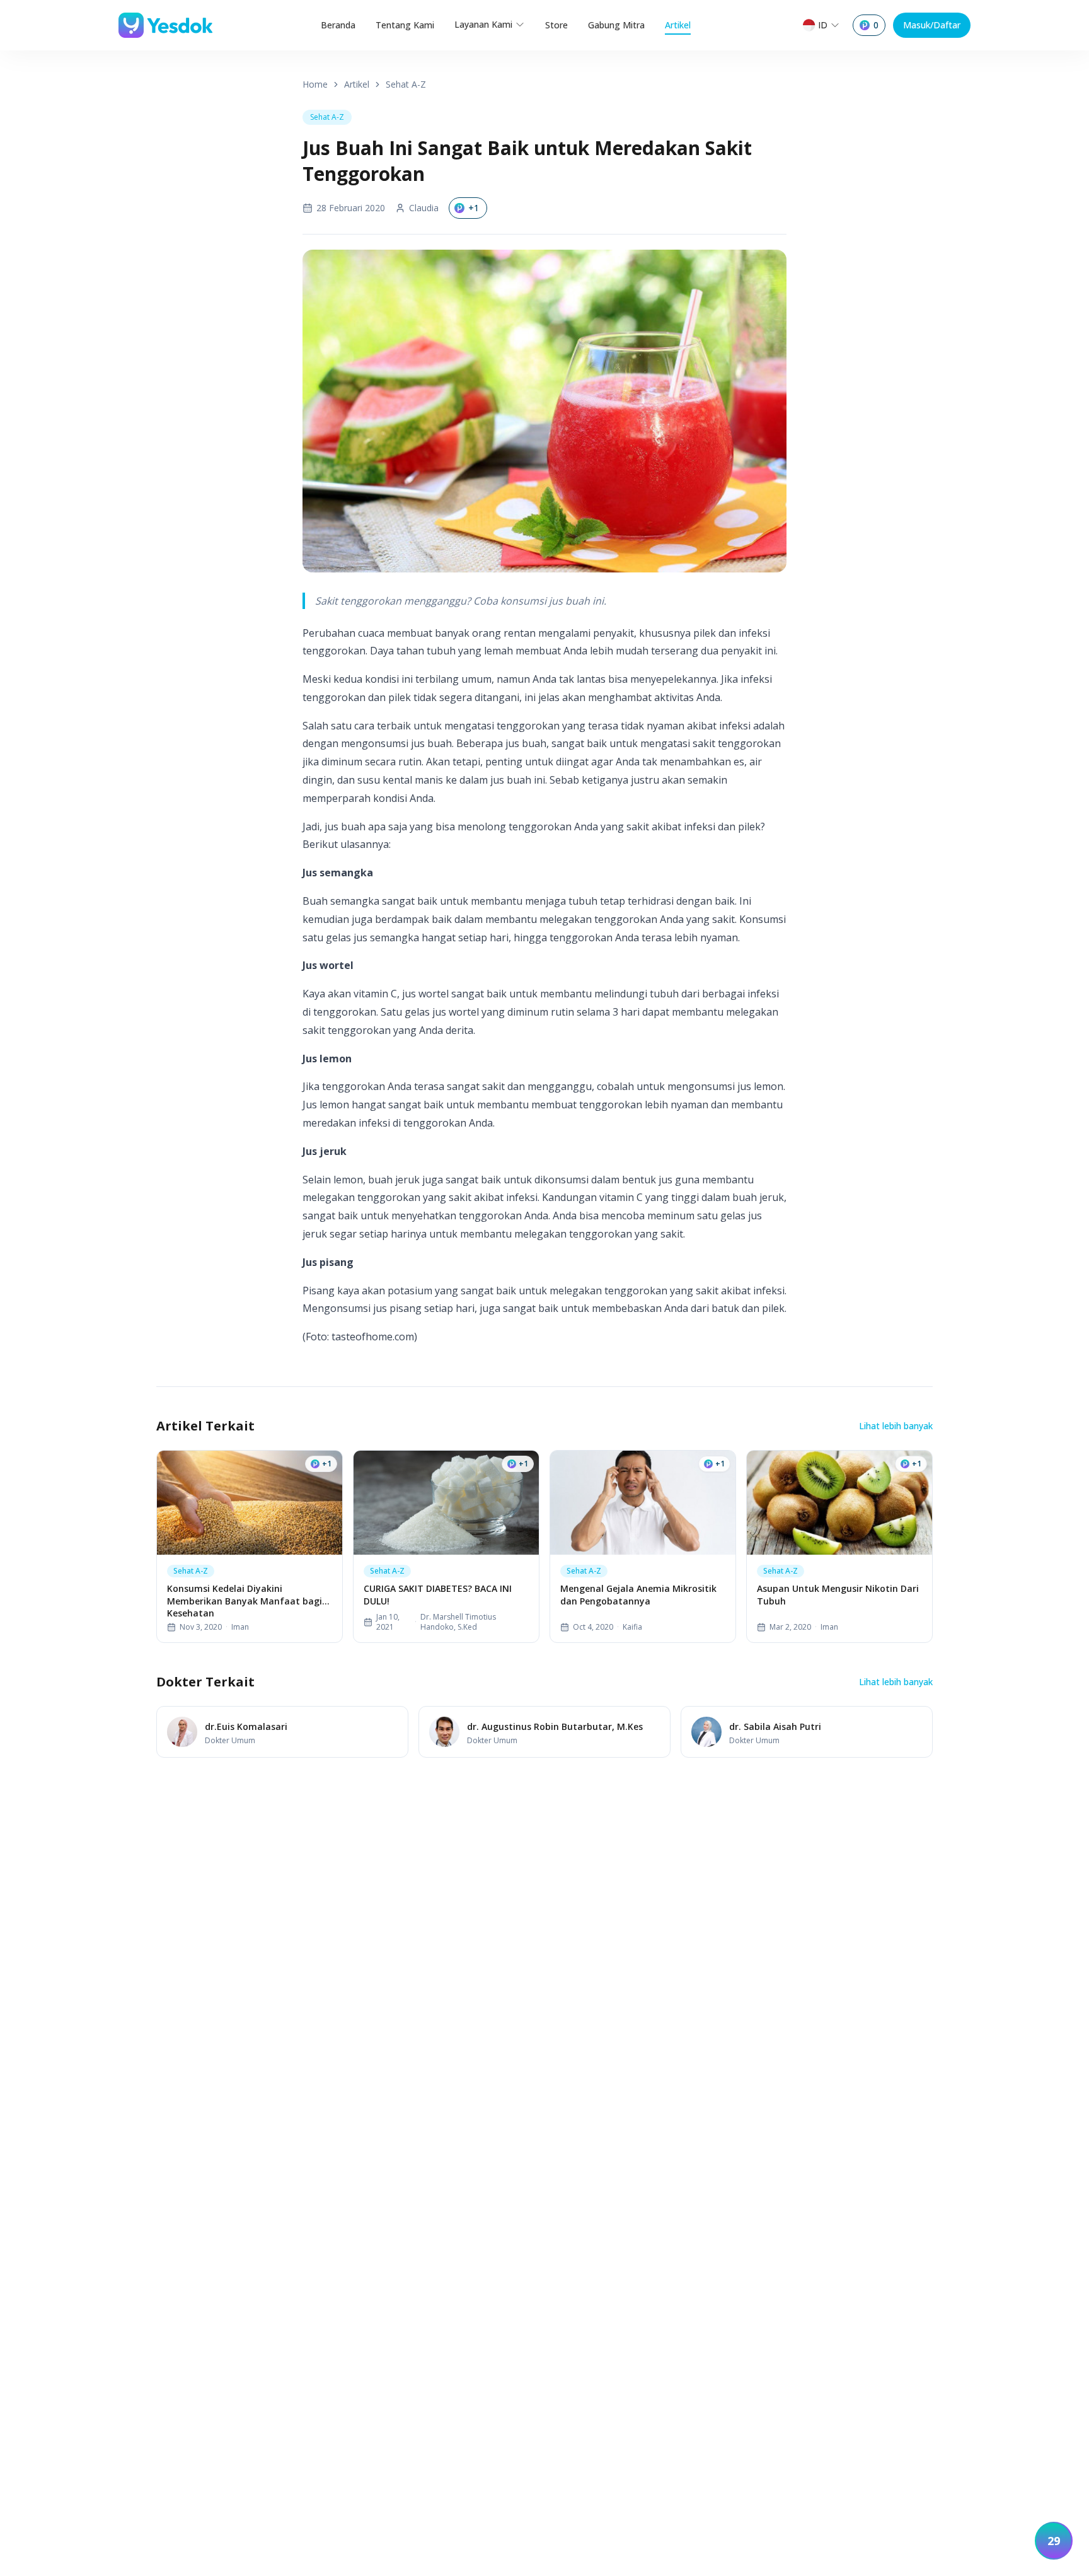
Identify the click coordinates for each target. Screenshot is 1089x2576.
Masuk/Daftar (932, 25)
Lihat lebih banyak (896, 1426)
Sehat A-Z (406, 84)
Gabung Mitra (616, 25)
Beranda (338, 25)
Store (556, 25)
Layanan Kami (483, 24)
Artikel (678, 25)
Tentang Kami (405, 25)
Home (315, 84)
